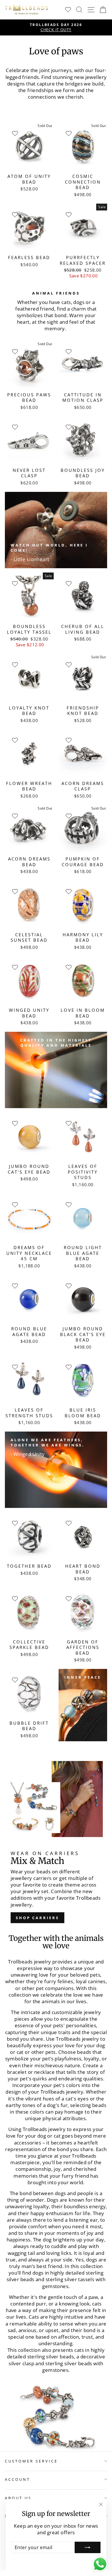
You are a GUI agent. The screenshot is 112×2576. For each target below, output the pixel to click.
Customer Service (31, 2461)
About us (18, 2498)
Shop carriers (37, 1918)
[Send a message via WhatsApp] (100, 2564)
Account (18, 2479)
